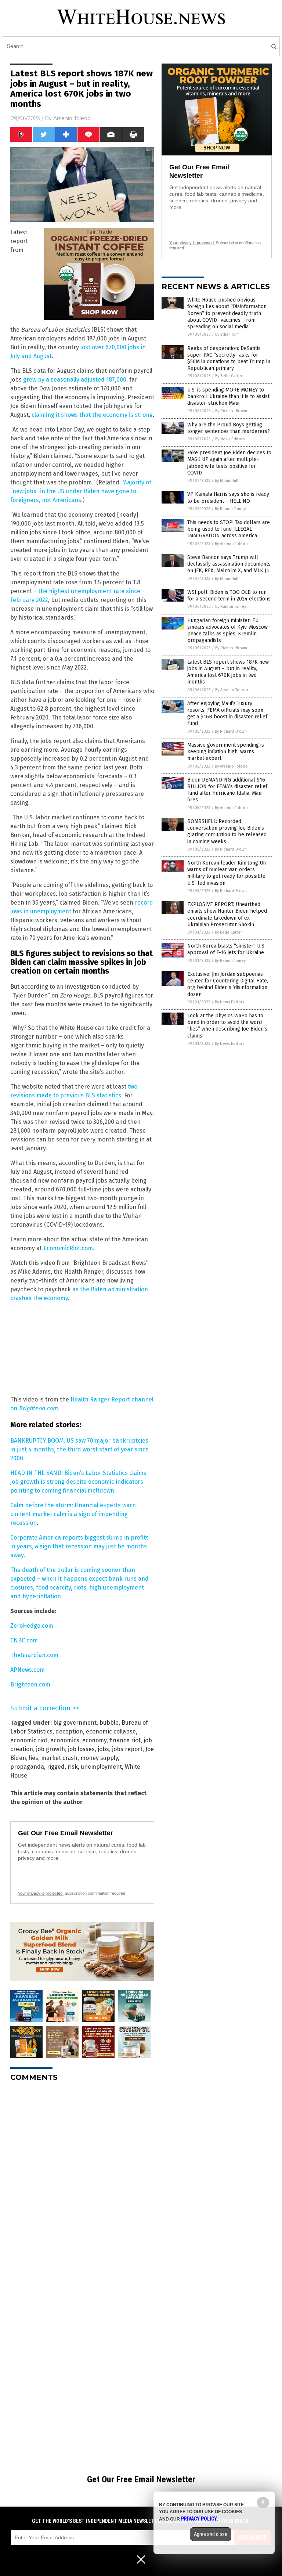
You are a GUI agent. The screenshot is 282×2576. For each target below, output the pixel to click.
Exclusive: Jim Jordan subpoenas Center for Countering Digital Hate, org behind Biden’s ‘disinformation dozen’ (228, 984)
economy (94, 1740)
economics (65, 1740)
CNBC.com (24, 1640)
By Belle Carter (229, 376)
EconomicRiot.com (68, 1248)
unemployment (101, 1767)
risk (73, 1767)
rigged (56, 1767)
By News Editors (230, 439)
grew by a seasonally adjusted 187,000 (75, 380)
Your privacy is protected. (41, 1893)
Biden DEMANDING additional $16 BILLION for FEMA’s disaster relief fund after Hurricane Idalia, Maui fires (227, 790)
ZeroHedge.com (32, 1626)
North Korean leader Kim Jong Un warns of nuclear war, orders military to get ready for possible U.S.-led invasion (227, 873)
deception (69, 1731)
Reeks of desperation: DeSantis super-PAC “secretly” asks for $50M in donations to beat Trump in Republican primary (229, 358)
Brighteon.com (38, 1408)
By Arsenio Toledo (231, 544)
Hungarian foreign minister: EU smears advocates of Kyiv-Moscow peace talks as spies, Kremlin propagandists (227, 631)
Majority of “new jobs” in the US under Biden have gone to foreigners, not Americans (81, 491)
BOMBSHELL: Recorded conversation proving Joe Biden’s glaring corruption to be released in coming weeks (227, 831)
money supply (99, 1758)
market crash (59, 1758)
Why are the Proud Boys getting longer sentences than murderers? (229, 428)
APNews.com (28, 1670)
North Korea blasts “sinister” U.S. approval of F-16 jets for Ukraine (226, 949)
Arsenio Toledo (72, 118)
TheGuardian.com (34, 1655)
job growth (50, 1749)
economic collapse (111, 1731)
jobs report (127, 1749)
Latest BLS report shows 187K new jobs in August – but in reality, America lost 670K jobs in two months (228, 672)
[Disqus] (82, 2179)
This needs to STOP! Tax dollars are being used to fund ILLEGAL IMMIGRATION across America (229, 529)
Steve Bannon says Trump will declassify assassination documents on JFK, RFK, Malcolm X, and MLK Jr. (229, 564)
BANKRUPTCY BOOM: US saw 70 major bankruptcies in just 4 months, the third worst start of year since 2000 (79, 1449)
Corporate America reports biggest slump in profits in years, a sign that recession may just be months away (79, 1546)
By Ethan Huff (227, 334)
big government (75, 1723)
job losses (81, 1749)
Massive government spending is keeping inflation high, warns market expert (226, 752)
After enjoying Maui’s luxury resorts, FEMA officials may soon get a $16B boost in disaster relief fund (227, 714)
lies (34, 1758)
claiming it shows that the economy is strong (92, 415)
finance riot (125, 1740)
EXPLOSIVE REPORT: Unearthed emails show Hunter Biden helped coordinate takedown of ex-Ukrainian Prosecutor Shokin (227, 914)
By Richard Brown (231, 411)
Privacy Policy (199, 2519)
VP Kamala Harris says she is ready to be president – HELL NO (228, 497)
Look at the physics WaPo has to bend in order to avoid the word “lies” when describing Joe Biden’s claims (227, 1026)
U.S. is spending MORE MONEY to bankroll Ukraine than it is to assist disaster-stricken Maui (228, 396)
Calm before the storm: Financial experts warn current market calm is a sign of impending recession (73, 1514)
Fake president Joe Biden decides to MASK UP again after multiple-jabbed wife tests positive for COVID (229, 463)
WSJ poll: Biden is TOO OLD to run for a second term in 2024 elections (229, 596)
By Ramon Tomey (230, 509)
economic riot (29, 1740)
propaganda (27, 1767)
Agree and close (211, 2534)
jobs (103, 1749)
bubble (109, 1723)
